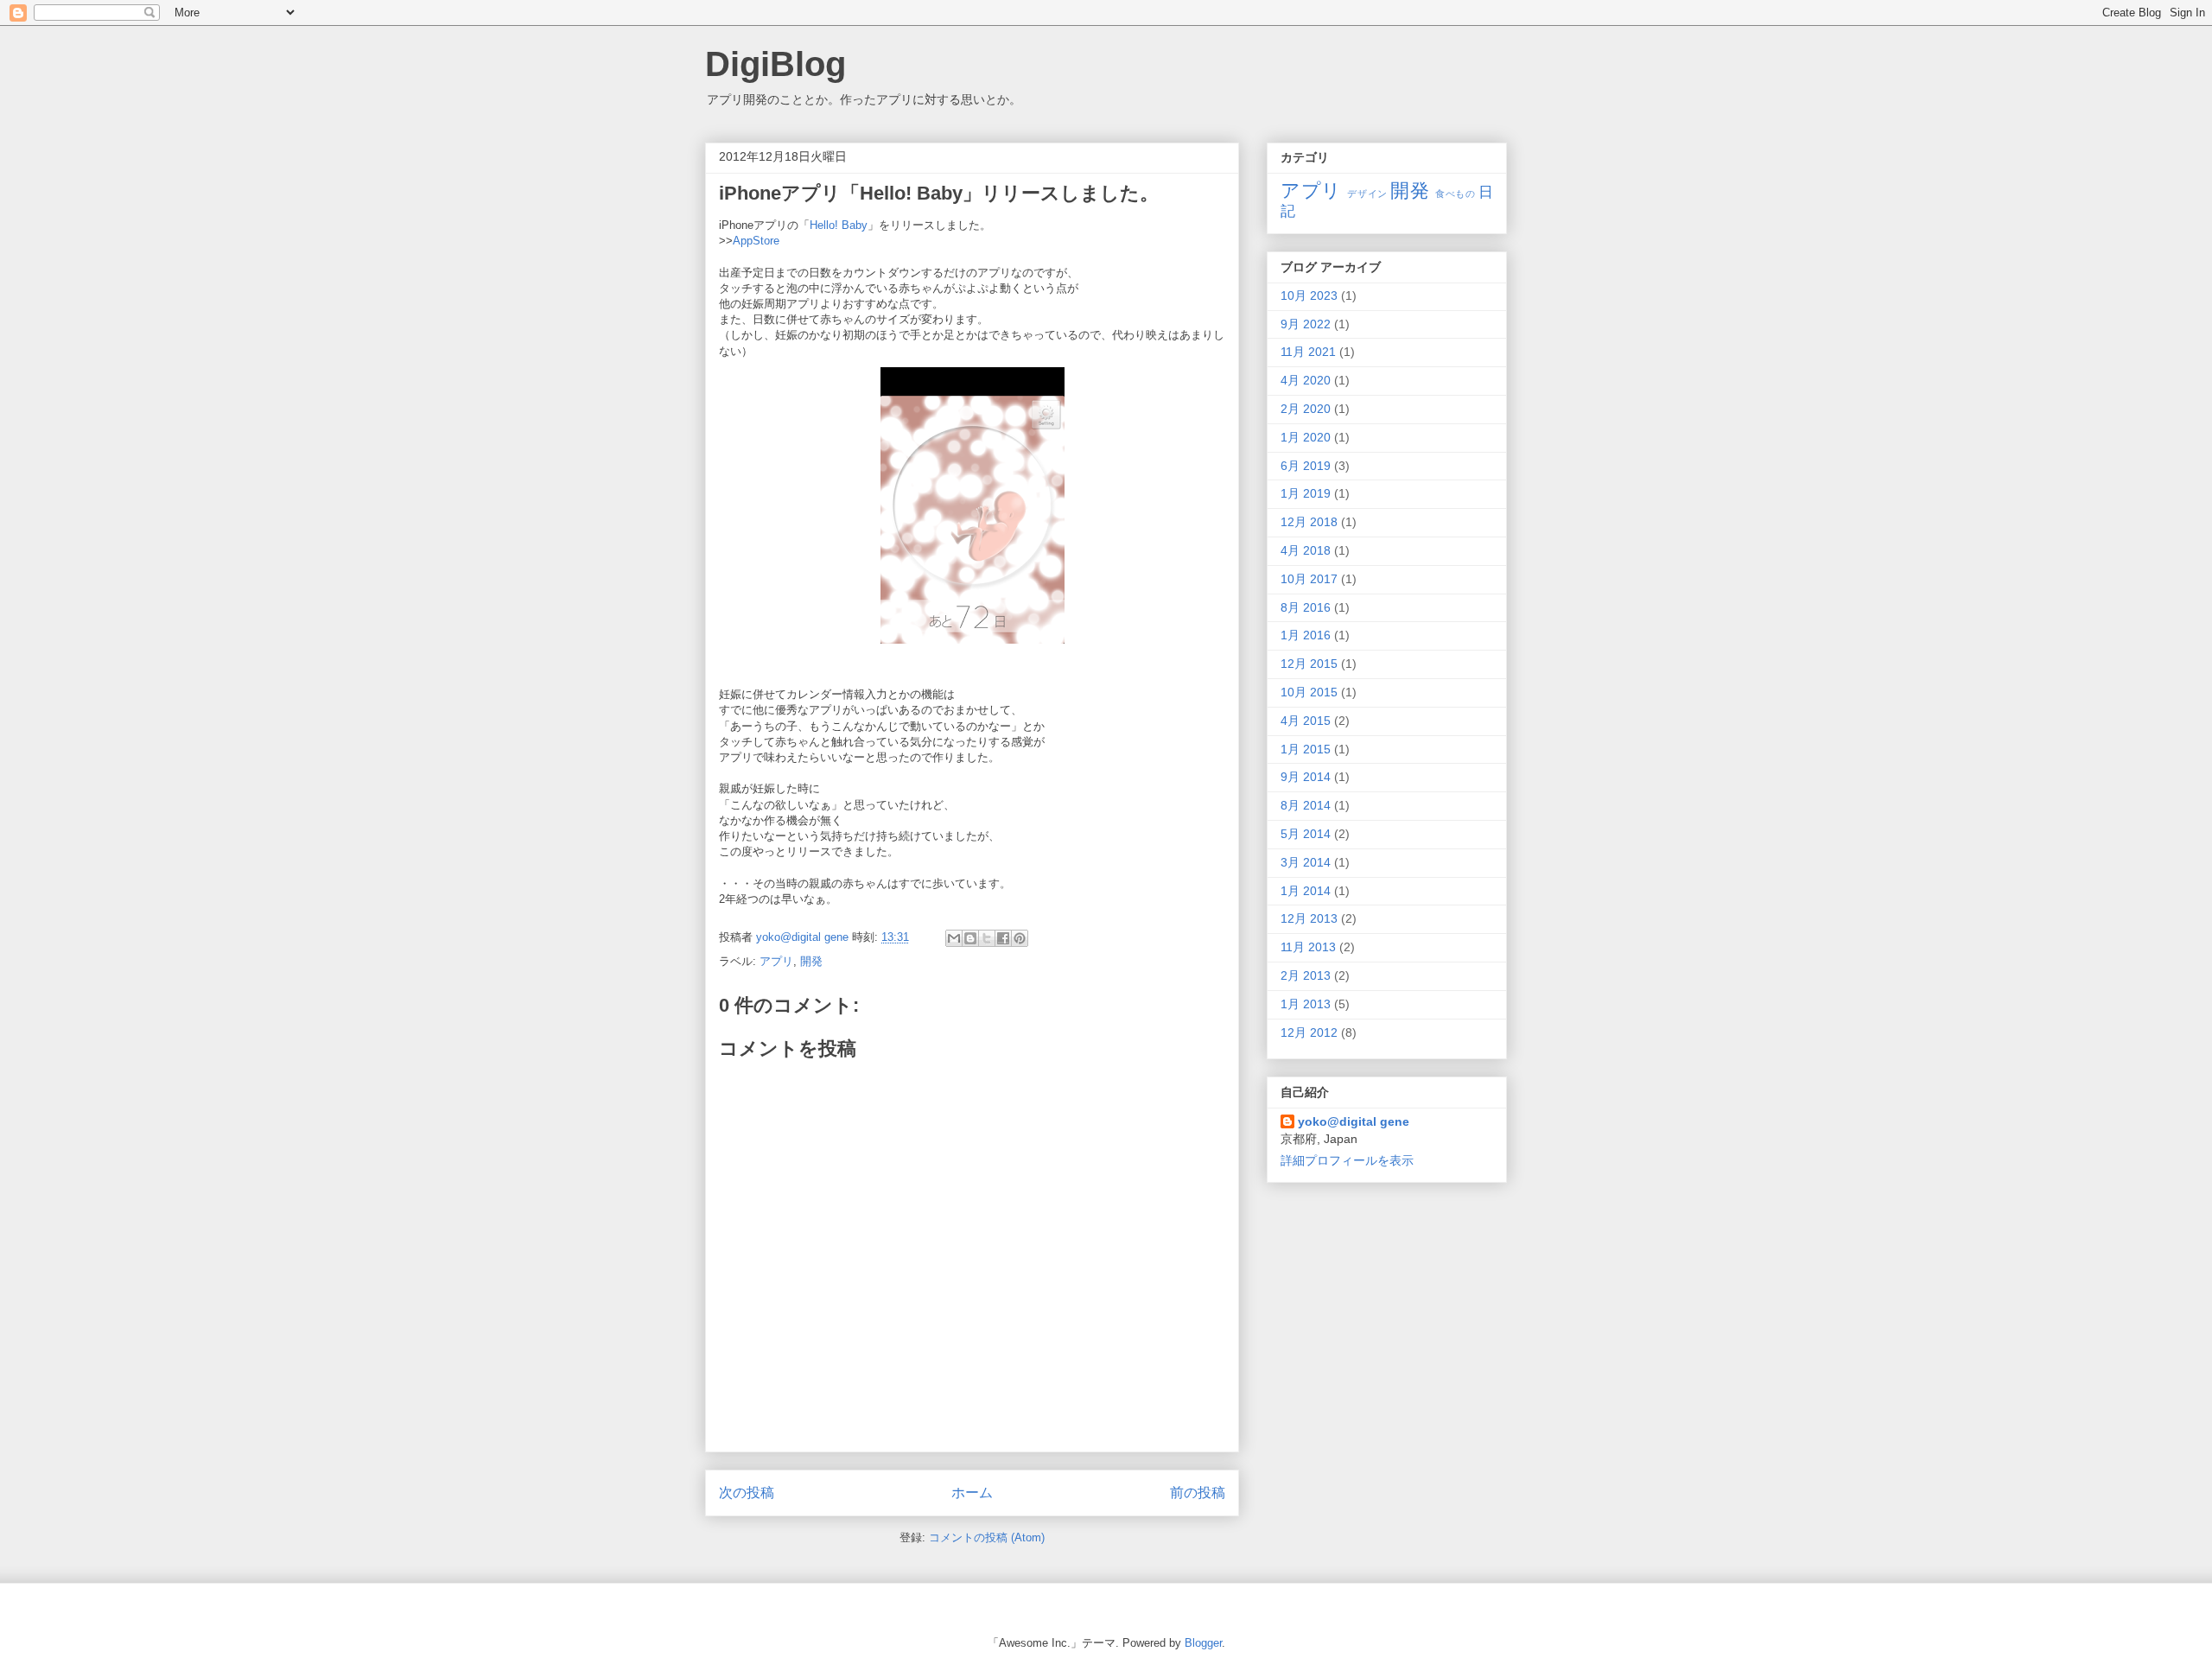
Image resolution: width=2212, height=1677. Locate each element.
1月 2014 (1306, 891)
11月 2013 (1308, 947)
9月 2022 (1306, 324)
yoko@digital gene (1354, 1121)
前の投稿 (1198, 1493)
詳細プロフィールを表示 (1347, 1160)
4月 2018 (1306, 550)
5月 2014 (1306, 834)
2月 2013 (1306, 975)
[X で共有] (987, 938)
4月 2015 (1306, 721)
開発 (811, 961)
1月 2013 (1306, 1004)
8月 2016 (1306, 607)
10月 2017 (1309, 579)
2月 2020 (1306, 409)
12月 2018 (1309, 522)
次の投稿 (747, 1493)
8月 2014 (1306, 805)
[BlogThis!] (970, 938)
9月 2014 (1306, 777)
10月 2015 (1309, 692)
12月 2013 (1309, 918)
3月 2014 (1306, 862)
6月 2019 (1306, 466)
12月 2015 (1309, 664)
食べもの (1455, 194)
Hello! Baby (839, 225)
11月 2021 (1308, 352)
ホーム (972, 1493)
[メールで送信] (954, 938)
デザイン (1367, 194)
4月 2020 (1306, 380)
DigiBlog (775, 64)
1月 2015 (1306, 749)
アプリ (776, 961)
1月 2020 (1306, 437)
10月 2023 (1309, 295)
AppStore (756, 241)
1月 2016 (1306, 635)
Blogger (1203, 1643)
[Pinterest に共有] (1020, 938)
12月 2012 (1309, 1032)
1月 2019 (1306, 493)
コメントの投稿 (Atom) (987, 1537)
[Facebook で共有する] (1003, 938)
